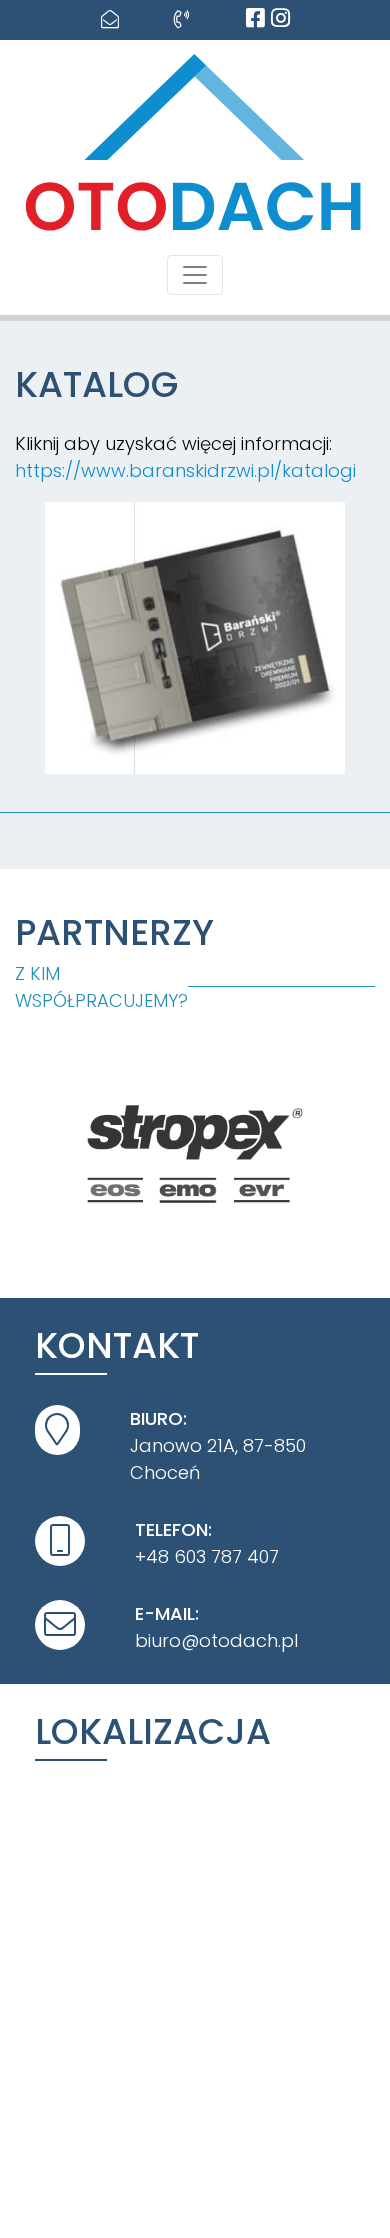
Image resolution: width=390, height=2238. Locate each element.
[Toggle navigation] (195, 275)
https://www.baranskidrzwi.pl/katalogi (185, 470)
